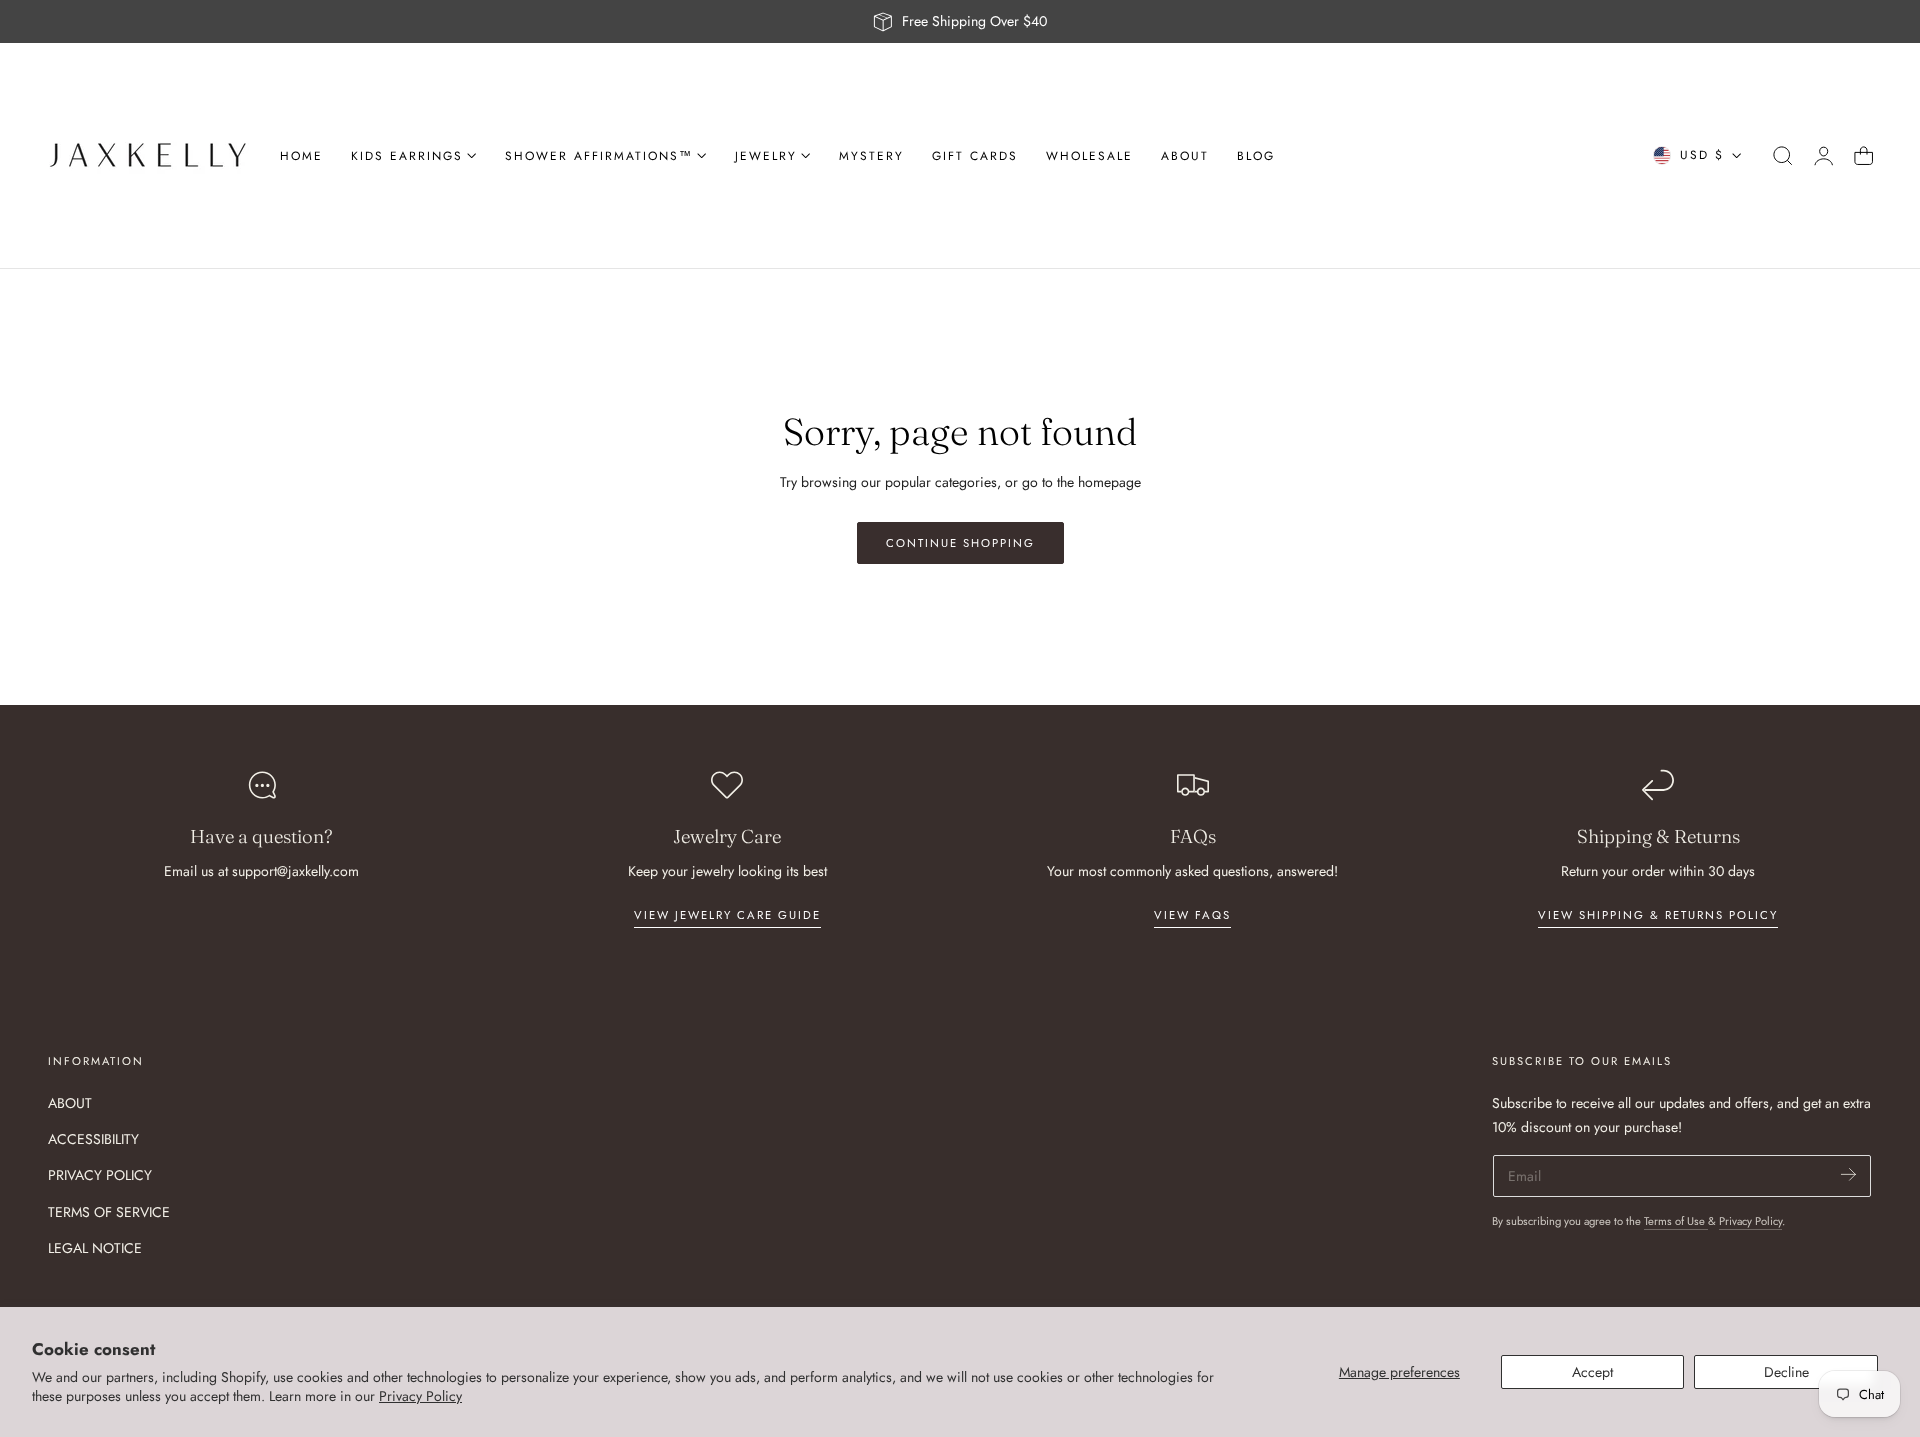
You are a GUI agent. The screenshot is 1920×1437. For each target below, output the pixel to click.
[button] (1783, 156)
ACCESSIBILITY (93, 1139)
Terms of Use (1676, 1221)
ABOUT (70, 1103)
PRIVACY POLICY (100, 1175)
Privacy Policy (420, 1396)
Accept (1592, 1372)
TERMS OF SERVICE (109, 1211)
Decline (1786, 1372)
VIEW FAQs (1192, 915)
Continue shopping (960, 543)
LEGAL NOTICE (95, 1247)
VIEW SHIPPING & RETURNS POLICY (1658, 915)
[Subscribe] (1848, 1174)
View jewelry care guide (727, 915)
